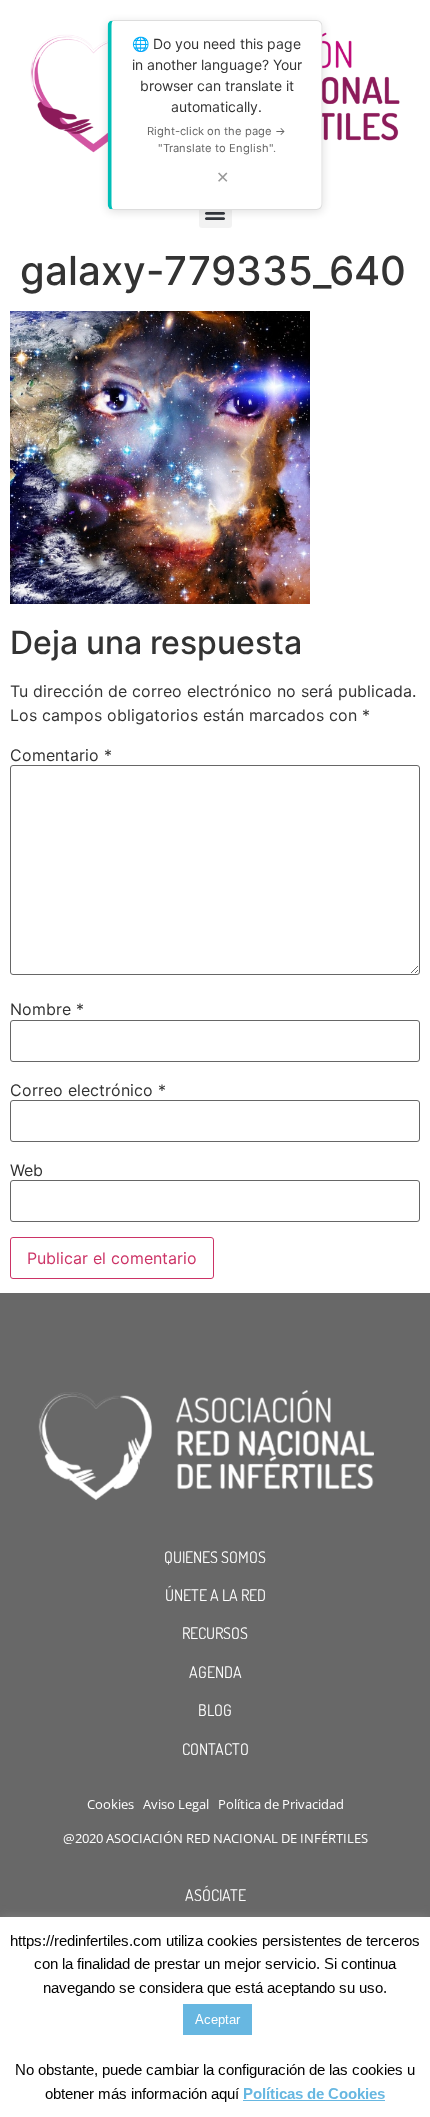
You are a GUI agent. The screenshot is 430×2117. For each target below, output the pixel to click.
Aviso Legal (176, 1804)
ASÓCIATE (215, 1895)
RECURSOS (215, 1633)
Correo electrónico (88, 1090)
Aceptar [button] (217, 2019)
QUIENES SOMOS (215, 1557)
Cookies (110, 1804)
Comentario (61, 755)
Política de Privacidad (281, 1804)
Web (26, 1170)
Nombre (47, 1009)
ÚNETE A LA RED (215, 1595)
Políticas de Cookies (314, 2093)
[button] (215, 211)
